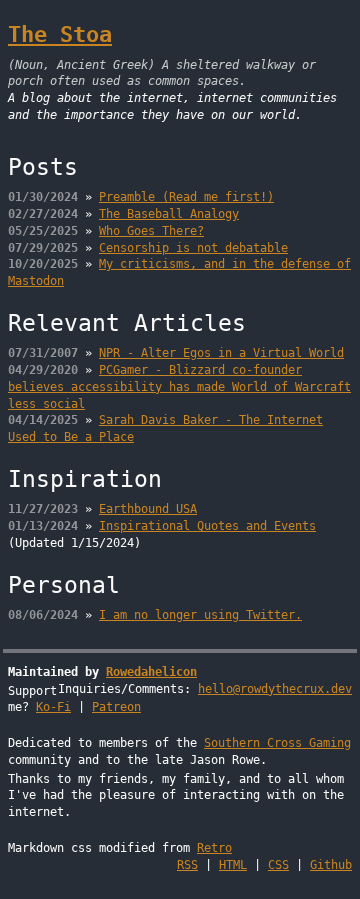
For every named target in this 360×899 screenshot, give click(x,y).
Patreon (116, 707)
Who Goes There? (151, 231)
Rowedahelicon (151, 672)
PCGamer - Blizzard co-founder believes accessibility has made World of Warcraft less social (179, 387)
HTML (233, 865)
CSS (278, 865)
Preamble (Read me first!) (186, 197)
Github (331, 865)
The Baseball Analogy (169, 214)
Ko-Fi (53, 707)
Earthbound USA (148, 509)
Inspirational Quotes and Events (207, 526)
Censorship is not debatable (193, 248)
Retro (214, 848)
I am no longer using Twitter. (200, 615)
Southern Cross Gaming (277, 743)
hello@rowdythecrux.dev (275, 689)
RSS (187, 865)
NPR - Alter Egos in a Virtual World (221, 353)
